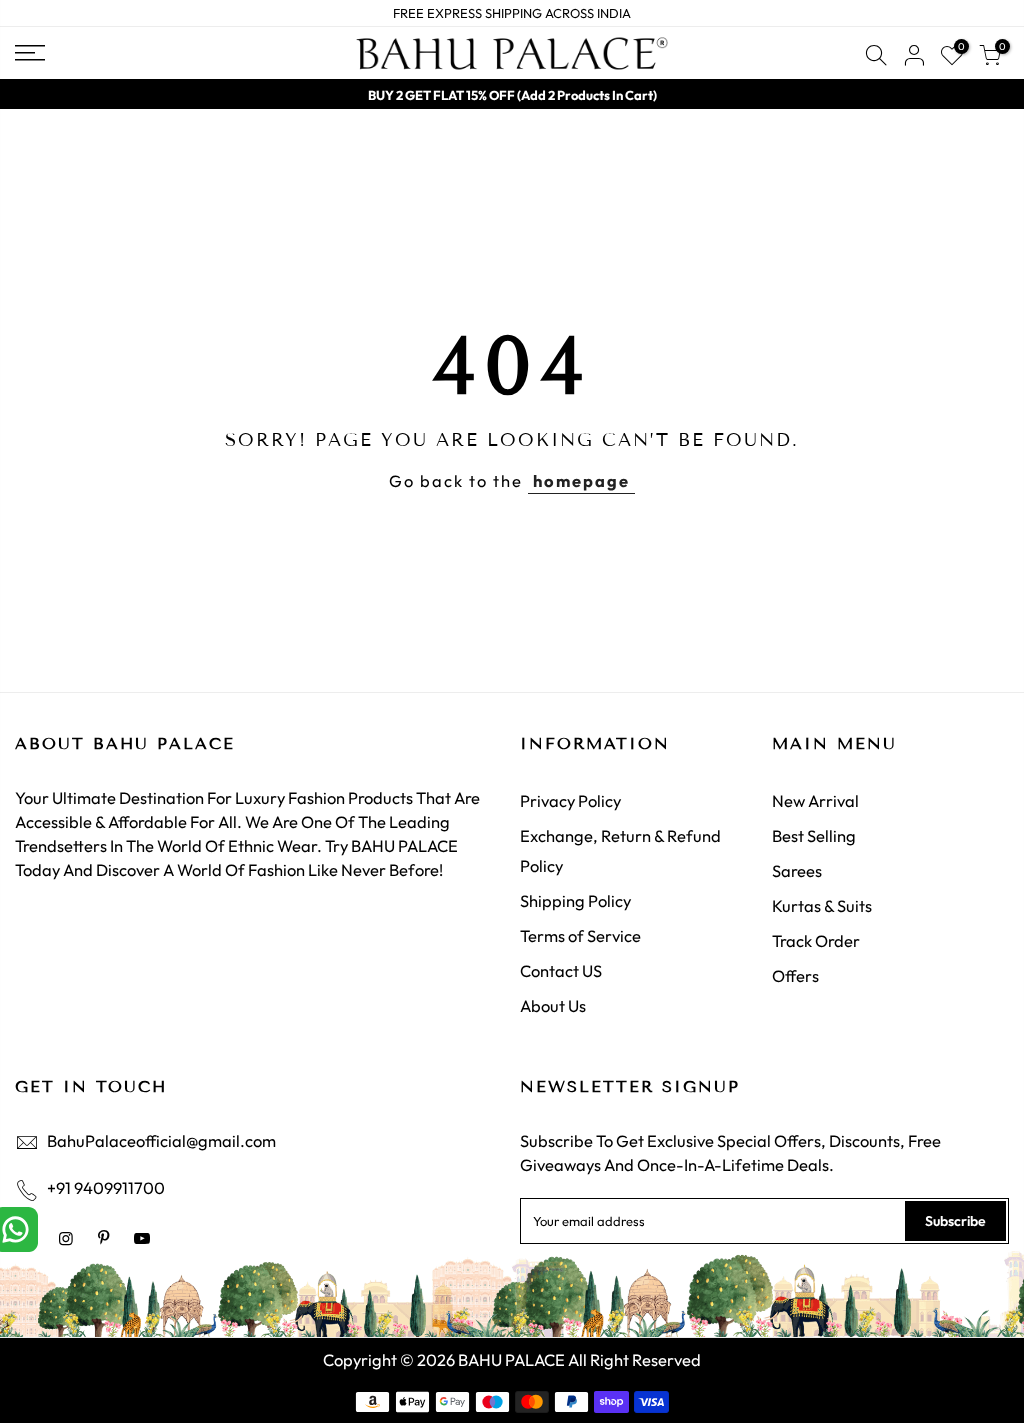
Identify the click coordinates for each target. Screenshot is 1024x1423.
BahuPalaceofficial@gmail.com (161, 1140)
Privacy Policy (570, 800)
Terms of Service (580, 935)
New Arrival (815, 800)
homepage (581, 480)
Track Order (816, 940)
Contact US (561, 970)
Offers (795, 975)
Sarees (797, 870)
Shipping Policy (575, 900)
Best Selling (814, 835)
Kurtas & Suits (822, 905)
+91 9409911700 (106, 1187)
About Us (553, 1005)
